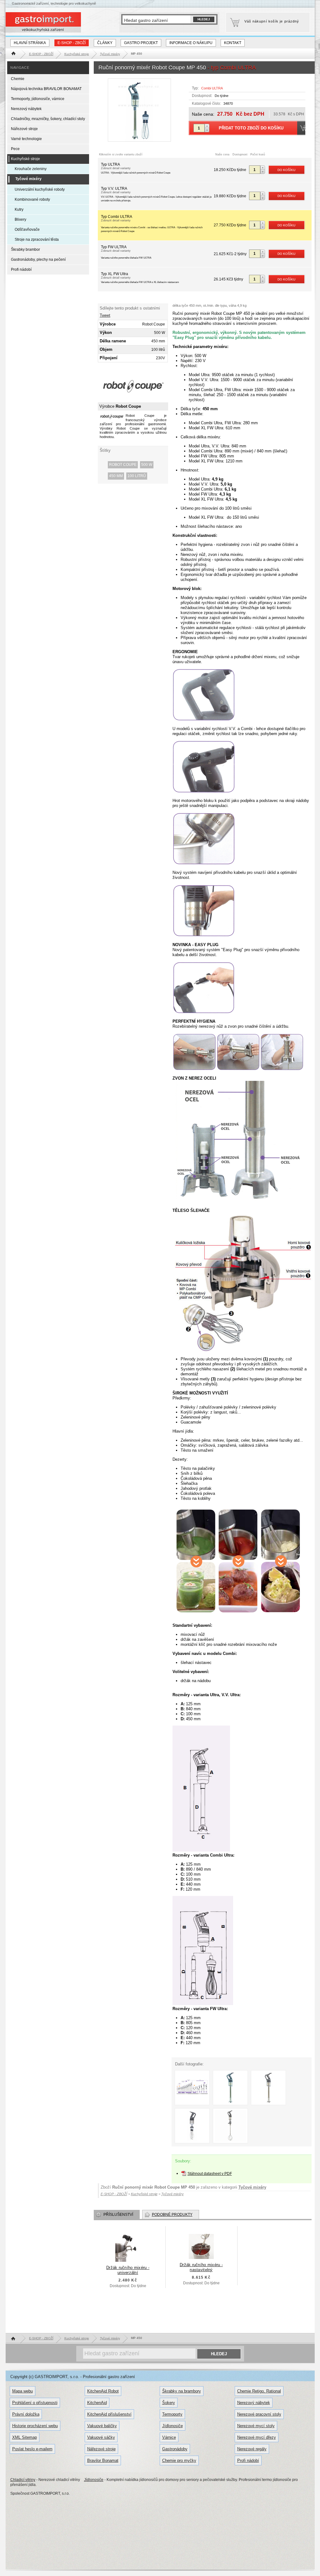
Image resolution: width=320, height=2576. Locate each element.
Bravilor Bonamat (103, 2460)
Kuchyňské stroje (25, 159)
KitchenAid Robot (103, 2391)
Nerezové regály (252, 2449)
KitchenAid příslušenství (109, 2414)
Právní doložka (26, 2414)
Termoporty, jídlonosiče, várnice (38, 99)
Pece (15, 149)
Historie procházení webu (35, 2426)
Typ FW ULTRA (126, 252)
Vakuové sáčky (101, 2437)
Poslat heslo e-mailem (32, 2449)
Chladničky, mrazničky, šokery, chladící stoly (48, 119)
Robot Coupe (123, 465)
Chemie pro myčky (179, 2460)
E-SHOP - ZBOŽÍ (72, 43)
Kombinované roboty (32, 199)
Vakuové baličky (102, 2426)
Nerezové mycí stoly (256, 2426)
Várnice (169, 2437)
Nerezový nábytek (26, 109)
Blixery (20, 219)
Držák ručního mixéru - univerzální (128, 2270)
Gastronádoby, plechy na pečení (38, 260)
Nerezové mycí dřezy (257, 2437)
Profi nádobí (21, 270)
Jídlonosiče (172, 2426)
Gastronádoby (175, 2449)
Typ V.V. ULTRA (156, 194)
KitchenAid (97, 2403)
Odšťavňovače (27, 229)
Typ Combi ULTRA (152, 224)
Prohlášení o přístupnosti (35, 2403)
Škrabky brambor (25, 250)
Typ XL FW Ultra (140, 278)
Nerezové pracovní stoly (259, 2414)
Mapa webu (22, 2391)
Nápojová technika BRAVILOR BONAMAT (46, 89)
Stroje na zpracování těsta (37, 239)
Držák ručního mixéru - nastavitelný (201, 2267)
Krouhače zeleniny (31, 169)
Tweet (105, 315)
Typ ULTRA (136, 168)
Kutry (19, 209)
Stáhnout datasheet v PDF (210, 2174)
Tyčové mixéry (252, 2187)
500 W (147, 465)
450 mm (116, 476)
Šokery (169, 2403)
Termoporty (172, 2414)
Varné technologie (26, 139)
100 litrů (137, 476)
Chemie (18, 79)
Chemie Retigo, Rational (259, 2391)
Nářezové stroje (24, 129)
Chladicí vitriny (23, 2480)
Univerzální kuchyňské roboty (40, 189)
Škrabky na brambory (182, 2391)
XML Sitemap (25, 2437)
